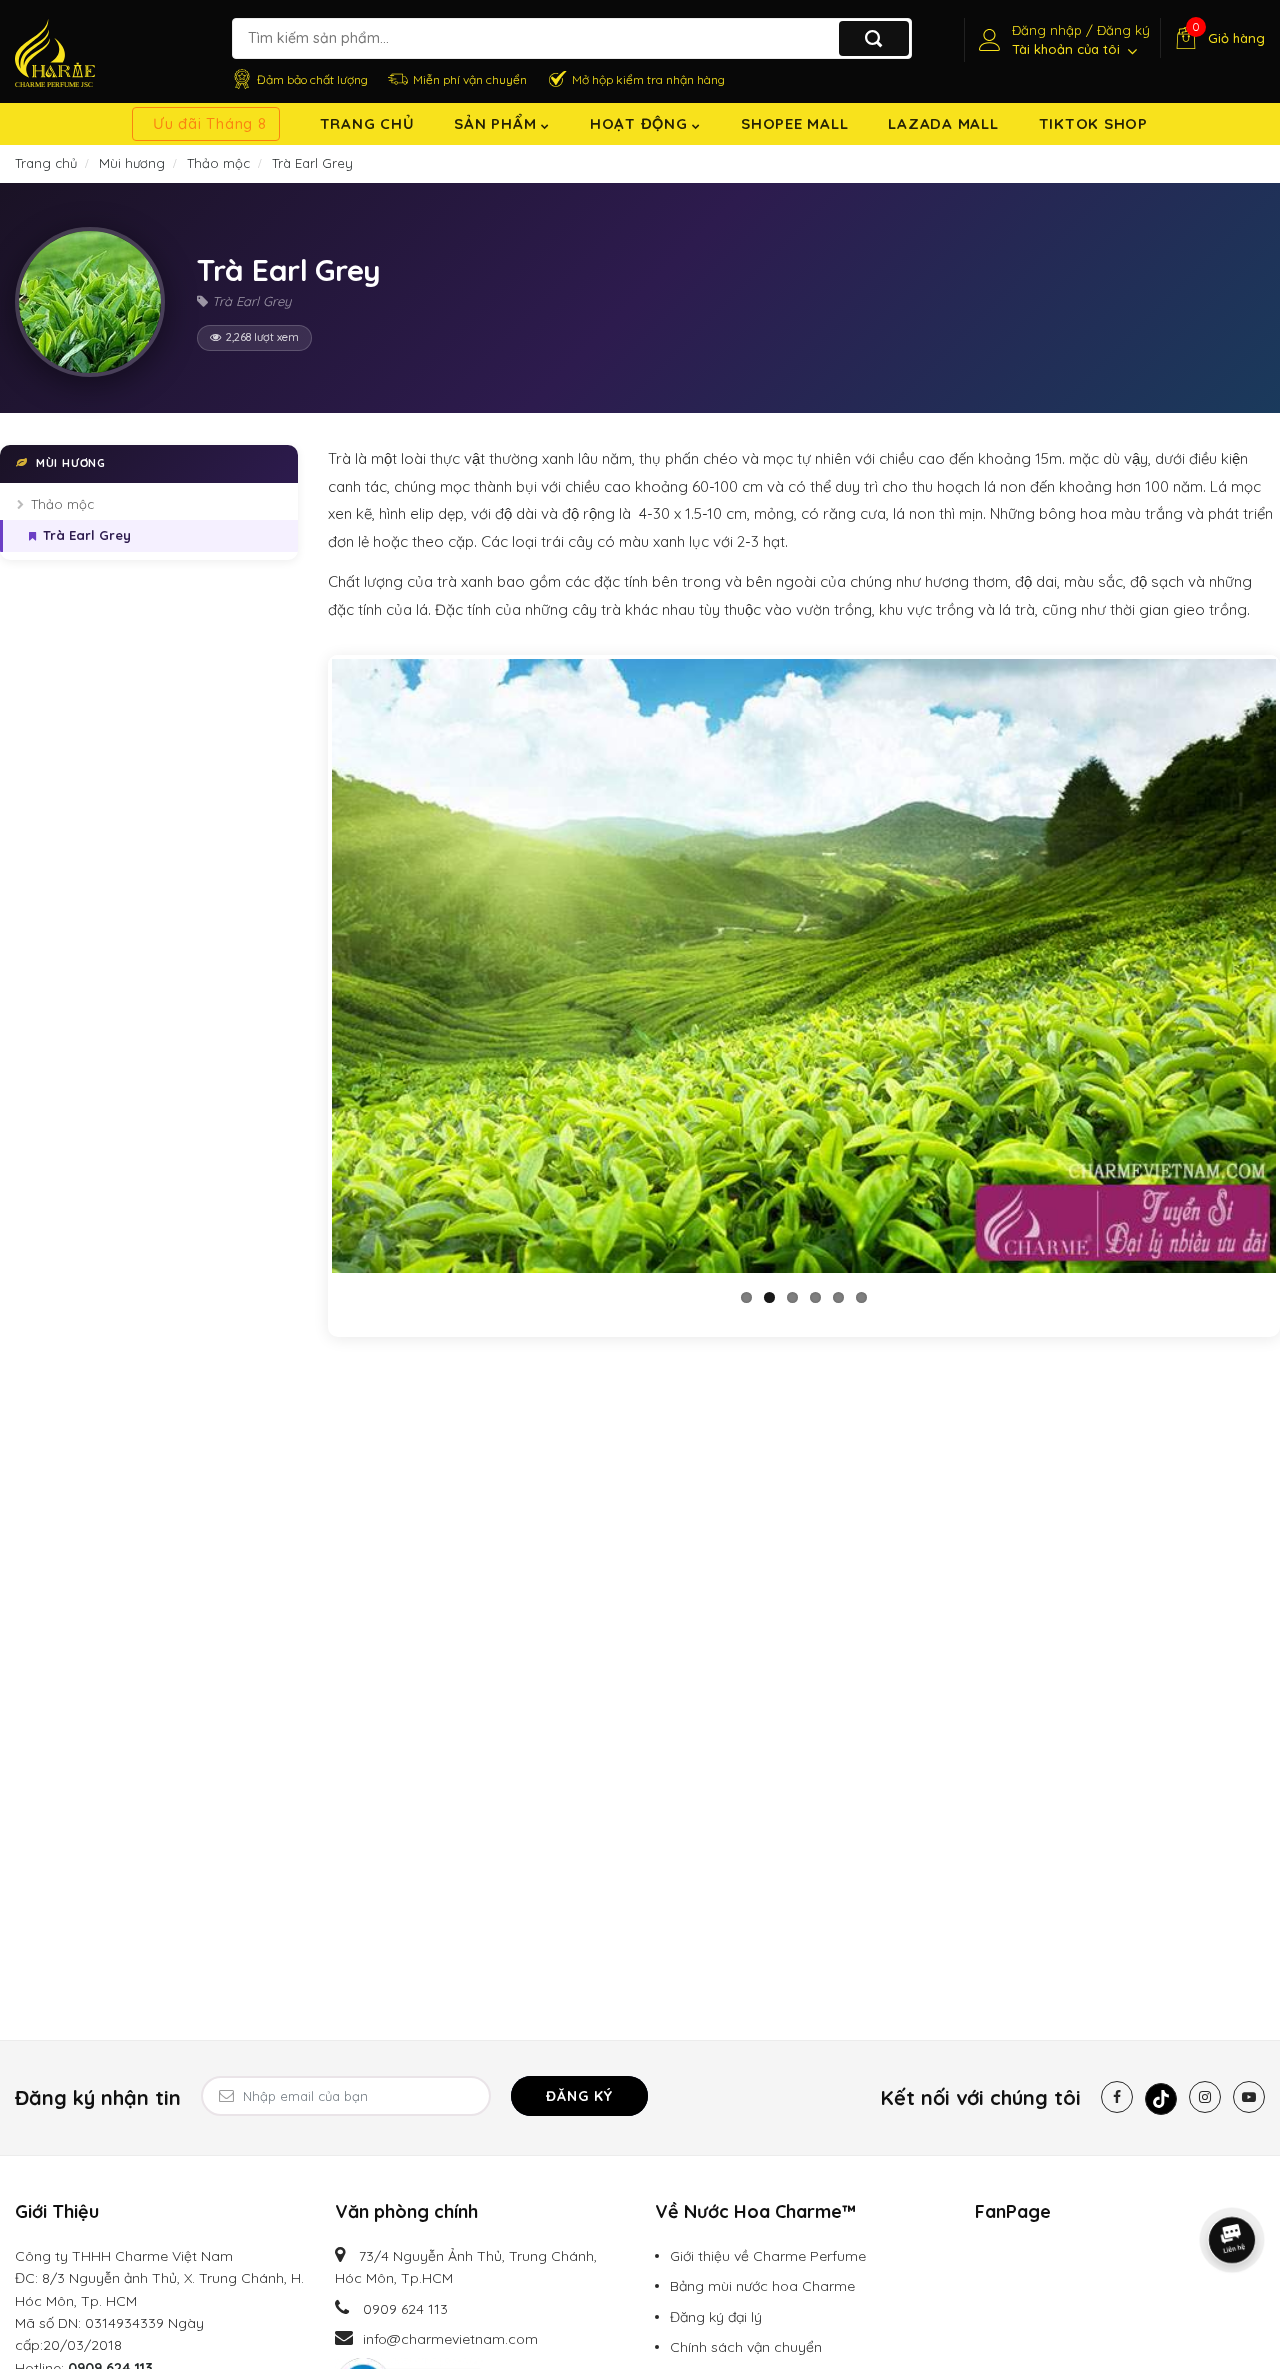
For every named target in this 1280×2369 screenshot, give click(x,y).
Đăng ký (579, 2096)
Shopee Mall (794, 123)
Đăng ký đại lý (716, 2317)
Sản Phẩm (497, 123)
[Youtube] (1249, 2097)
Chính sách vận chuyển (746, 2347)
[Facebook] (1117, 2097)
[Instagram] (1205, 2097)
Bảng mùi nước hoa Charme (762, 2286)
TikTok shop (1093, 123)
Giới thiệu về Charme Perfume (768, 2256)
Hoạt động (641, 123)
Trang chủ (367, 123)
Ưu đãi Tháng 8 (210, 123)
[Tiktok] (1161, 2099)
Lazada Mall (943, 123)
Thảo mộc (62, 504)
